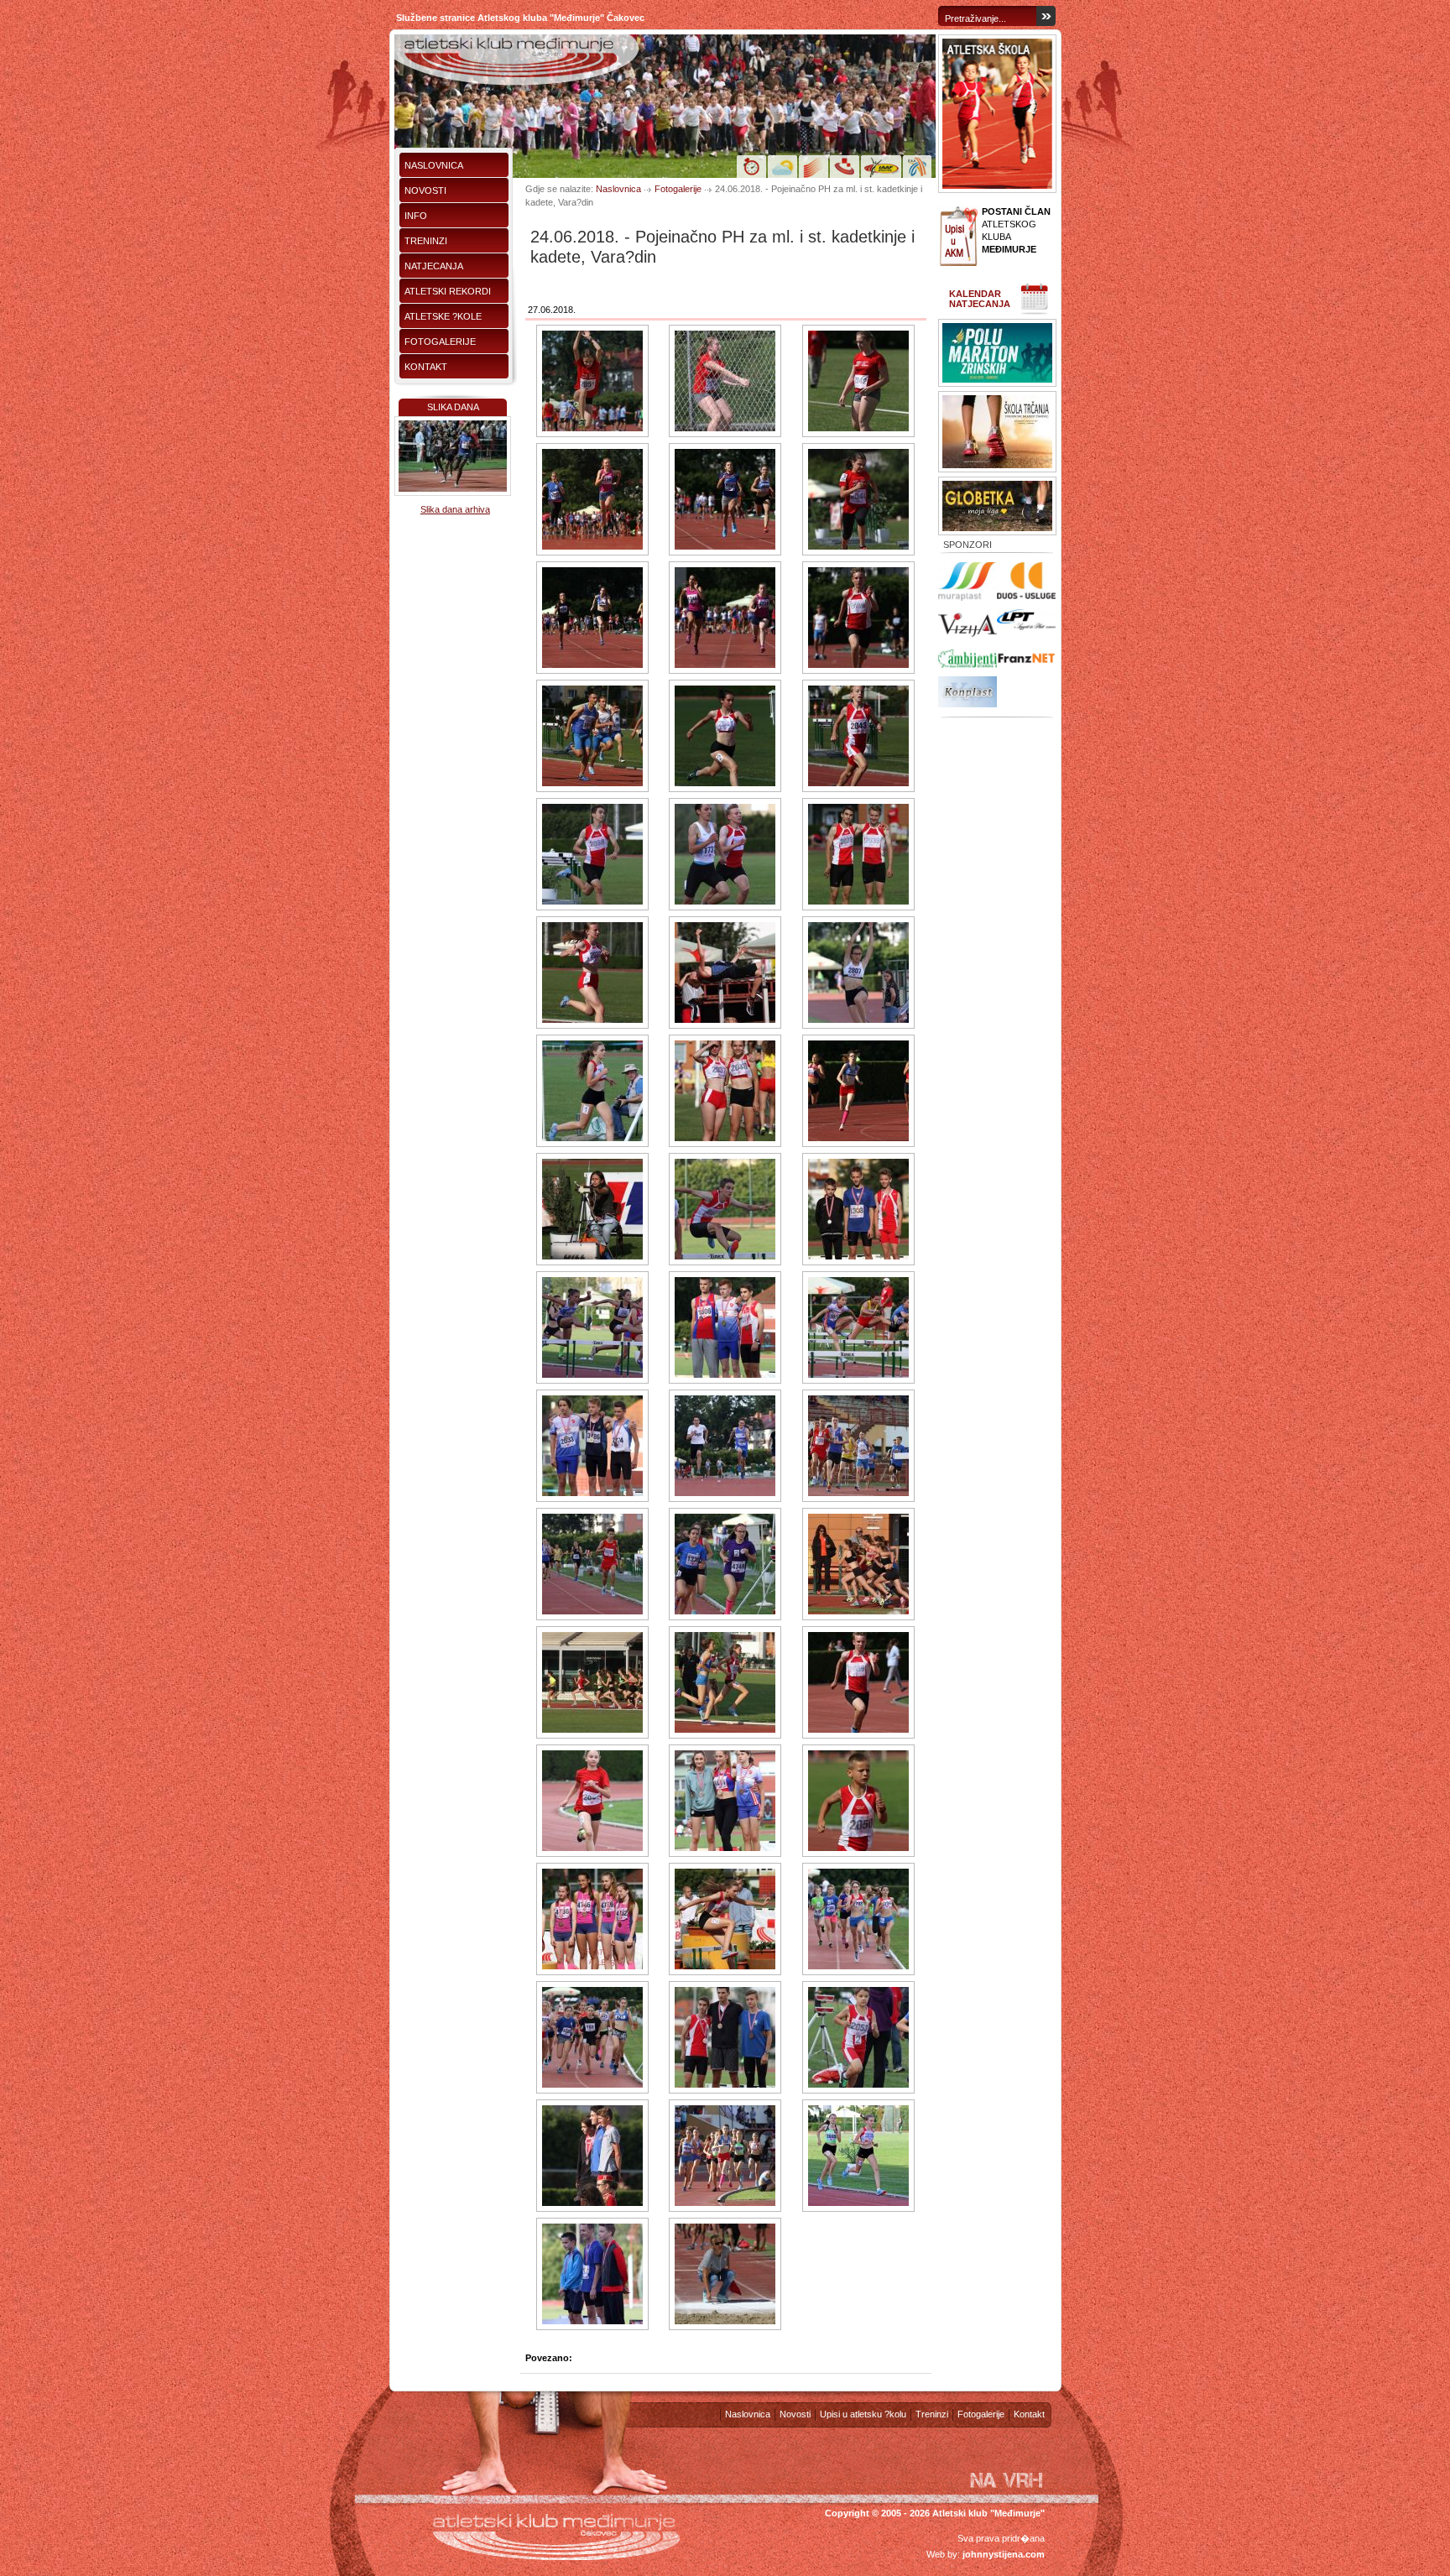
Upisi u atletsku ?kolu (863, 2414)
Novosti (425, 190)
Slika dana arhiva (455, 509)
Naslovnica (434, 165)
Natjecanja (434, 266)
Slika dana (453, 407)
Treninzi (426, 241)
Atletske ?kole (443, 316)
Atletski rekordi (448, 291)
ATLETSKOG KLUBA (1016, 230)
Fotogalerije (440, 342)
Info (416, 216)
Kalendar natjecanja (980, 299)
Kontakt (426, 367)
